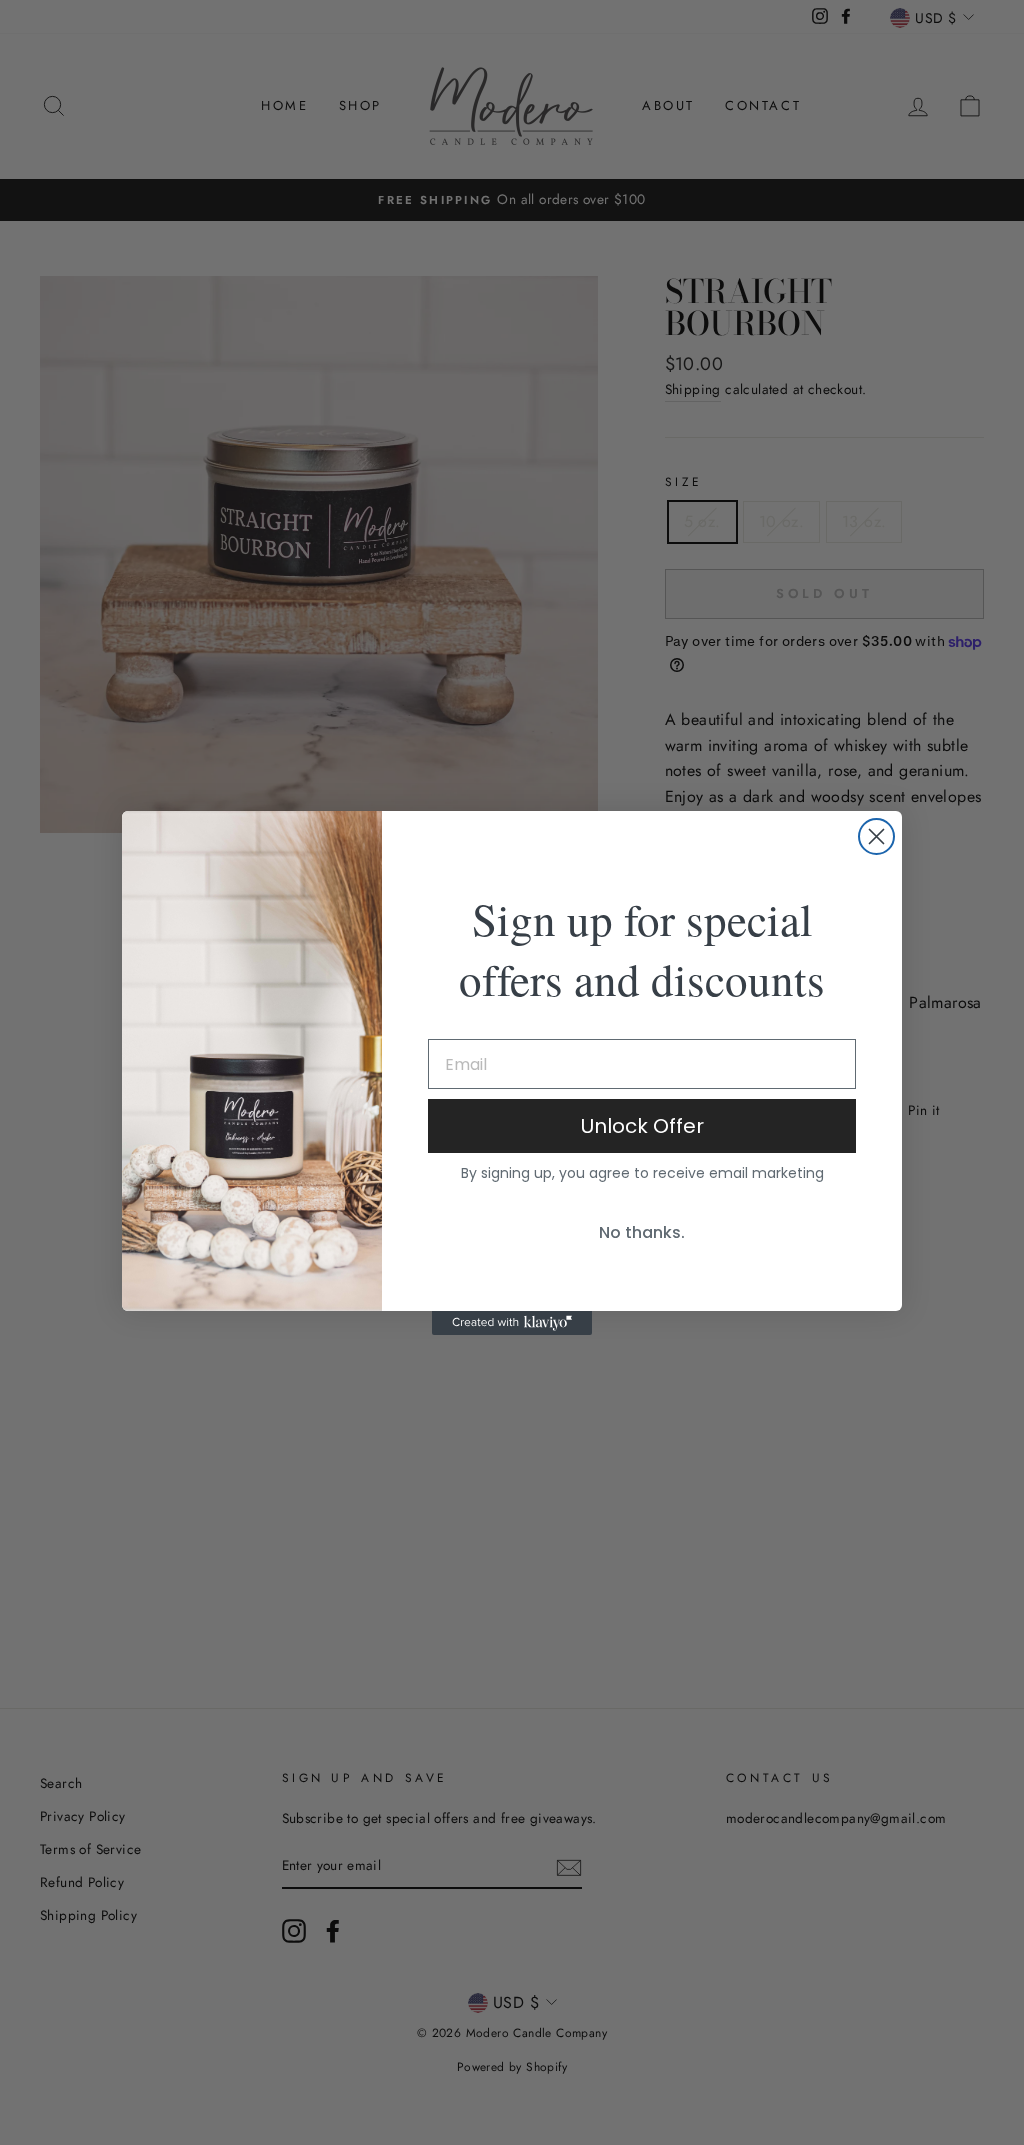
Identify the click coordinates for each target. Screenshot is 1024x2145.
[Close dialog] (876, 836)
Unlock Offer (642, 1126)
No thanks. (642, 1232)
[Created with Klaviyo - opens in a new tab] (512, 1323)
